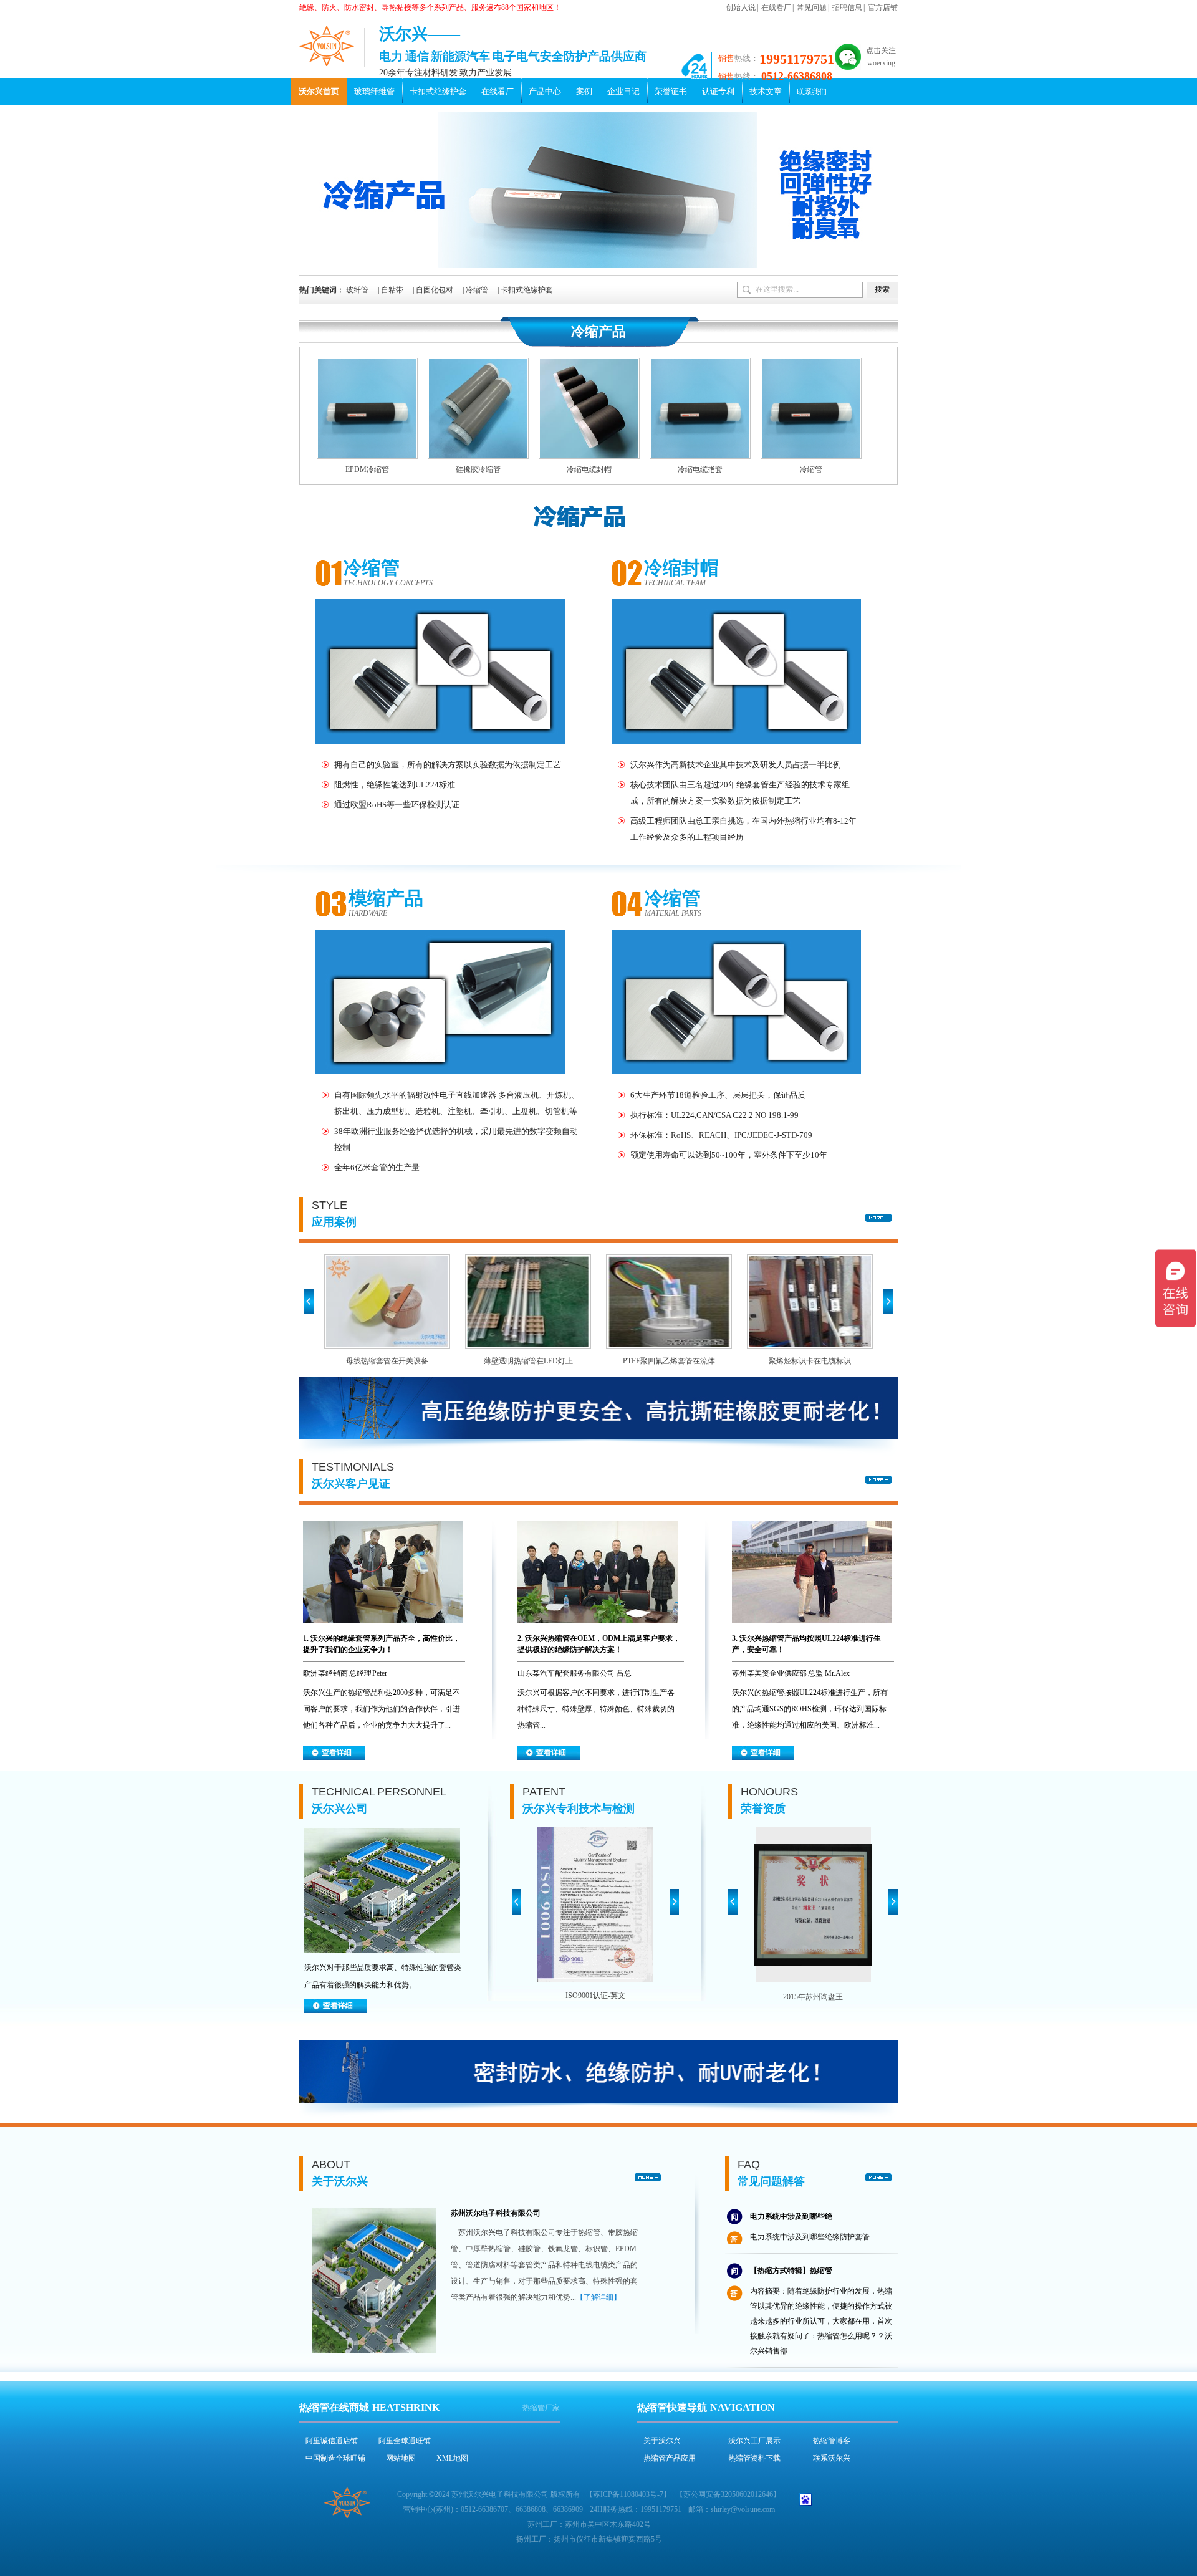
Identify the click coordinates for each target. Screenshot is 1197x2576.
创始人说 (741, 7)
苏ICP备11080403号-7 (628, 2494)
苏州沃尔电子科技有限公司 (496, 2213)
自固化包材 (435, 290)
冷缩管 (477, 290)
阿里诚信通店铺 (332, 2441)
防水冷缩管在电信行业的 (819, 1361)
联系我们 (812, 92)
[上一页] (517, 1902)
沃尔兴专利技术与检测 (579, 1809)
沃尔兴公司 (340, 1809)
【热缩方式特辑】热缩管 (791, 2232)
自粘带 (392, 290)
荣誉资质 (763, 1809)
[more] (878, 1218)
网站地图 (401, 2458)
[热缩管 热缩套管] (599, 266)
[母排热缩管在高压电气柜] (678, 1302)
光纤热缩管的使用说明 (787, 2347)
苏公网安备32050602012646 (728, 2494)
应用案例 (334, 1222)
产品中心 (545, 91)
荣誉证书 (671, 91)
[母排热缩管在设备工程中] (537, 1302)
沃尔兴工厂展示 (754, 2441)
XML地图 (452, 2458)
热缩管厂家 (541, 2408)
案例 (584, 91)
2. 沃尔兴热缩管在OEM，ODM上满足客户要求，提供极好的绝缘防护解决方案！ (599, 1644)
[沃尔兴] (327, 46)
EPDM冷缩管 (367, 469)
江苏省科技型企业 (813, 1997)
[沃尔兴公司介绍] (382, 1956)
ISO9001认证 (595, 1996)
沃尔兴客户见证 (351, 1484)
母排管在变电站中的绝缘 (396, 1361)
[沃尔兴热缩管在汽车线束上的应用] (383, 1630)
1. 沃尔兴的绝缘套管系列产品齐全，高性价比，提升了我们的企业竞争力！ (382, 1644)
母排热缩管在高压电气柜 (678, 1361)
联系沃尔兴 (832, 2458)
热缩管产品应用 (670, 2458)
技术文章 (766, 91)
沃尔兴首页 (319, 91)
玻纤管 (357, 290)
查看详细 (337, 1752)
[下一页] (674, 1902)
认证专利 (718, 91)
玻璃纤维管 (374, 91)
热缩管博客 (832, 2441)
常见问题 (812, 7)
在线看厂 (776, 7)
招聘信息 (847, 7)
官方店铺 (883, 7)
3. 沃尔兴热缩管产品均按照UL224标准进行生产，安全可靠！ (806, 1644)
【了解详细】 (598, 2297)
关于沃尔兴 (340, 2181)
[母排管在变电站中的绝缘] (396, 1302)
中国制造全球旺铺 (335, 2458)
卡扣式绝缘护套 (438, 91)
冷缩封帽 (681, 568)
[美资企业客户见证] (812, 1630)
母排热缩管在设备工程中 (537, 1361)
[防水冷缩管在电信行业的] (819, 1302)
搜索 (882, 289)
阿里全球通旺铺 (405, 2441)
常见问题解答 (771, 2181)
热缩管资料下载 (754, 2458)
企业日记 (623, 91)
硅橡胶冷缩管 (478, 469)
